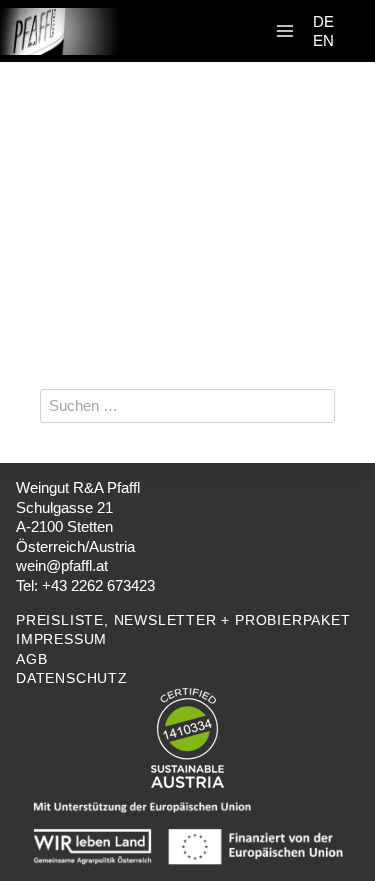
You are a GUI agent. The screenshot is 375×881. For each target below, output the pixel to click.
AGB (31, 659)
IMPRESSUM (61, 639)
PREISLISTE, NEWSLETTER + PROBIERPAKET (183, 620)
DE (323, 21)
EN (323, 40)
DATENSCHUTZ (72, 678)
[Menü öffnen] (285, 31)
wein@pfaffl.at (62, 565)
